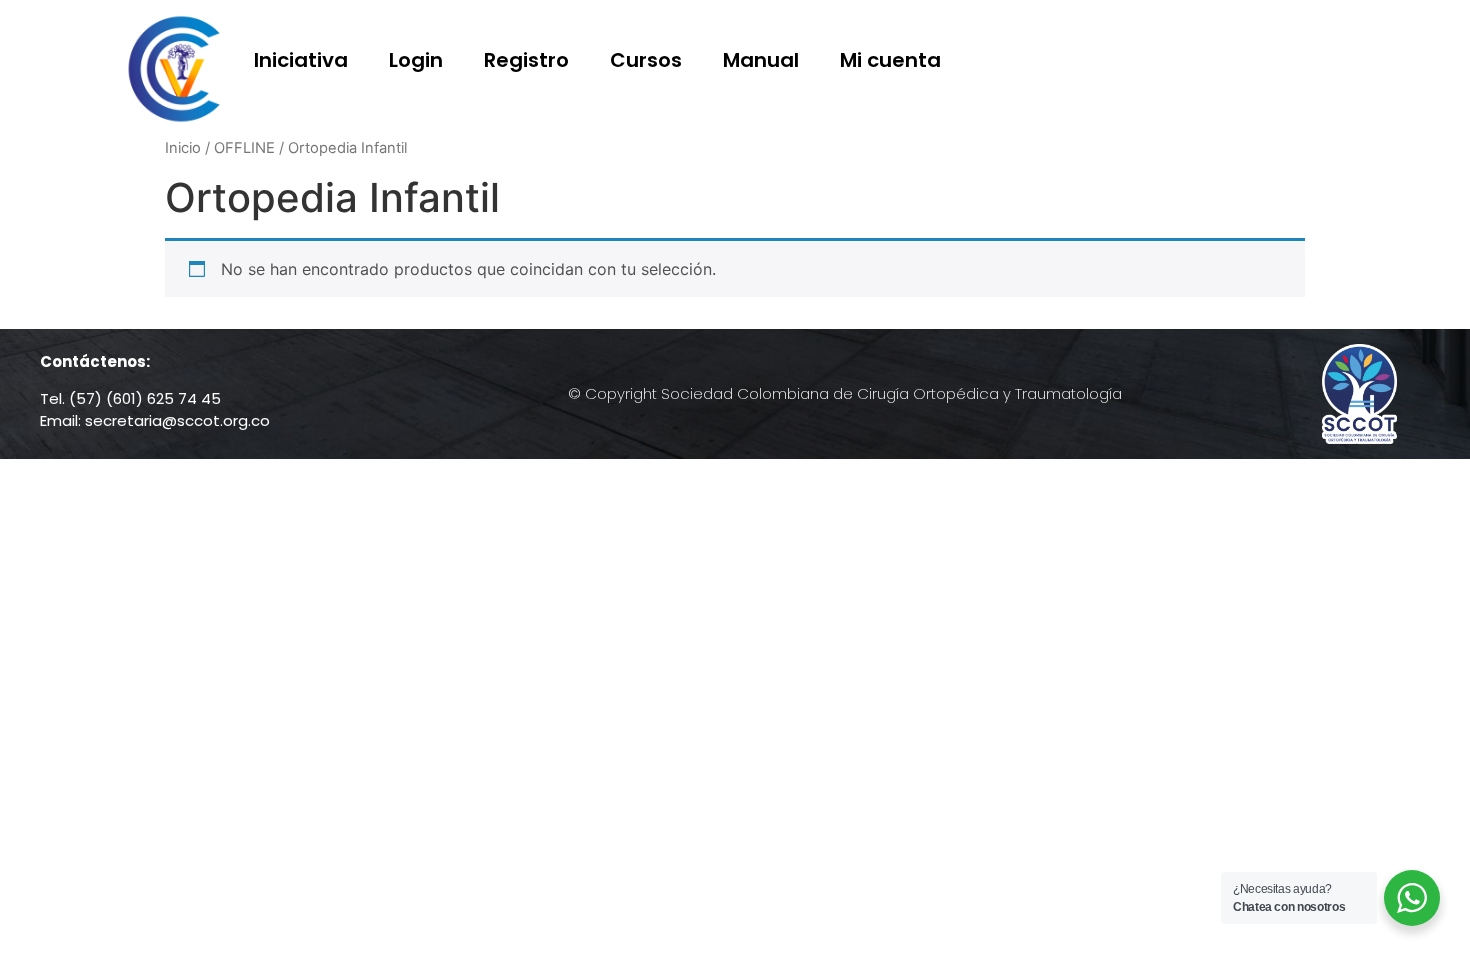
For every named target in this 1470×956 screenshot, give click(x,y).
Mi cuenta (890, 60)
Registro (526, 60)
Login (416, 60)
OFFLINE (244, 148)
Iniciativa (301, 60)
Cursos (646, 60)
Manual (761, 60)
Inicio (183, 148)
